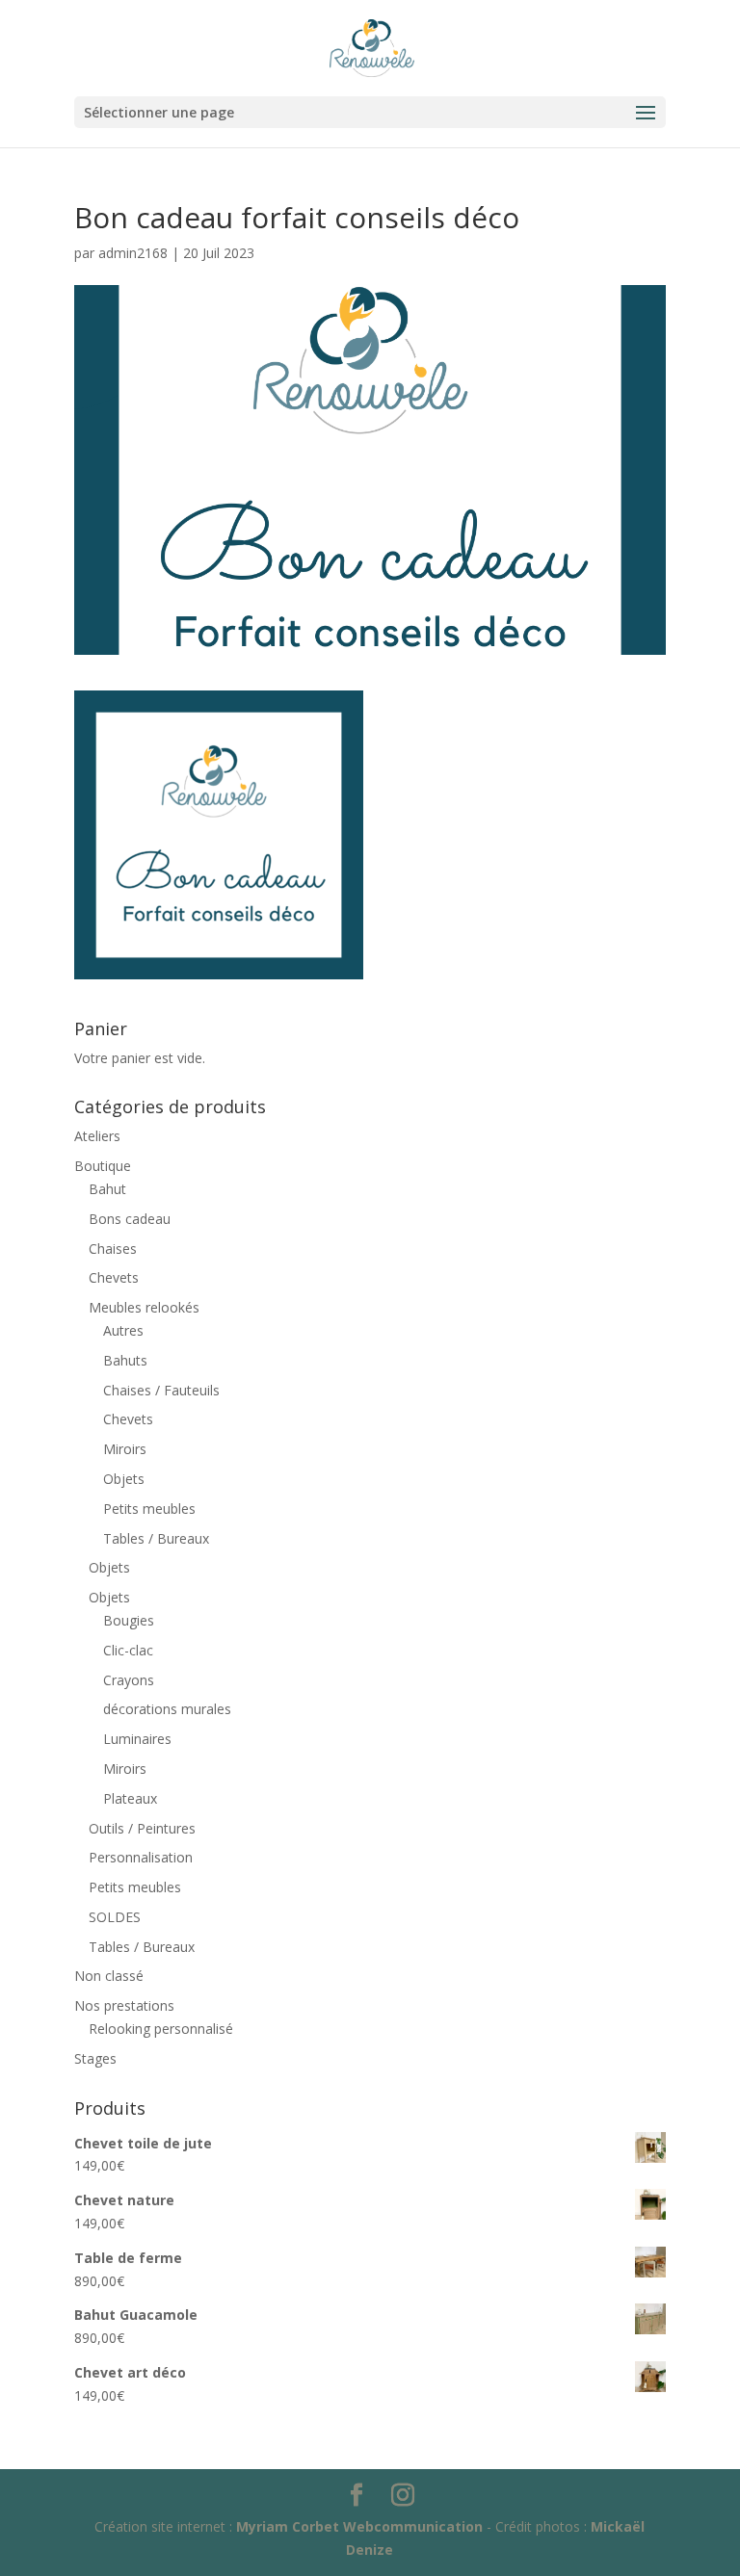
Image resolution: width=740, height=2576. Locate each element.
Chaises (113, 1249)
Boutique (103, 1166)
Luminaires (137, 1739)
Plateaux (130, 1798)
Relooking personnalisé (161, 2029)
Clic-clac (128, 1650)
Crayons (129, 1680)
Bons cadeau (130, 1219)
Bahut (107, 1189)
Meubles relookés (144, 1307)
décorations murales (167, 1709)
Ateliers (97, 1136)
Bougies (129, 1620)
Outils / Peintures (142, 1828)
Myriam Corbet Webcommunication (357, 2526)
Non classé (109, 1976)
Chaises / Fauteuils (161, 1390)
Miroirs (125, 1449)
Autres (123, 1330)
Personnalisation (141, 1857)
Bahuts (125, 1360)
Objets (124, 1479)
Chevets (114, 1277)
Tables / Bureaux (156, 1538)
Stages (95, 2058)
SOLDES (115, 1917)
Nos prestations (124, 2005)
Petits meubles (149, 1509)
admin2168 (133, 253)
